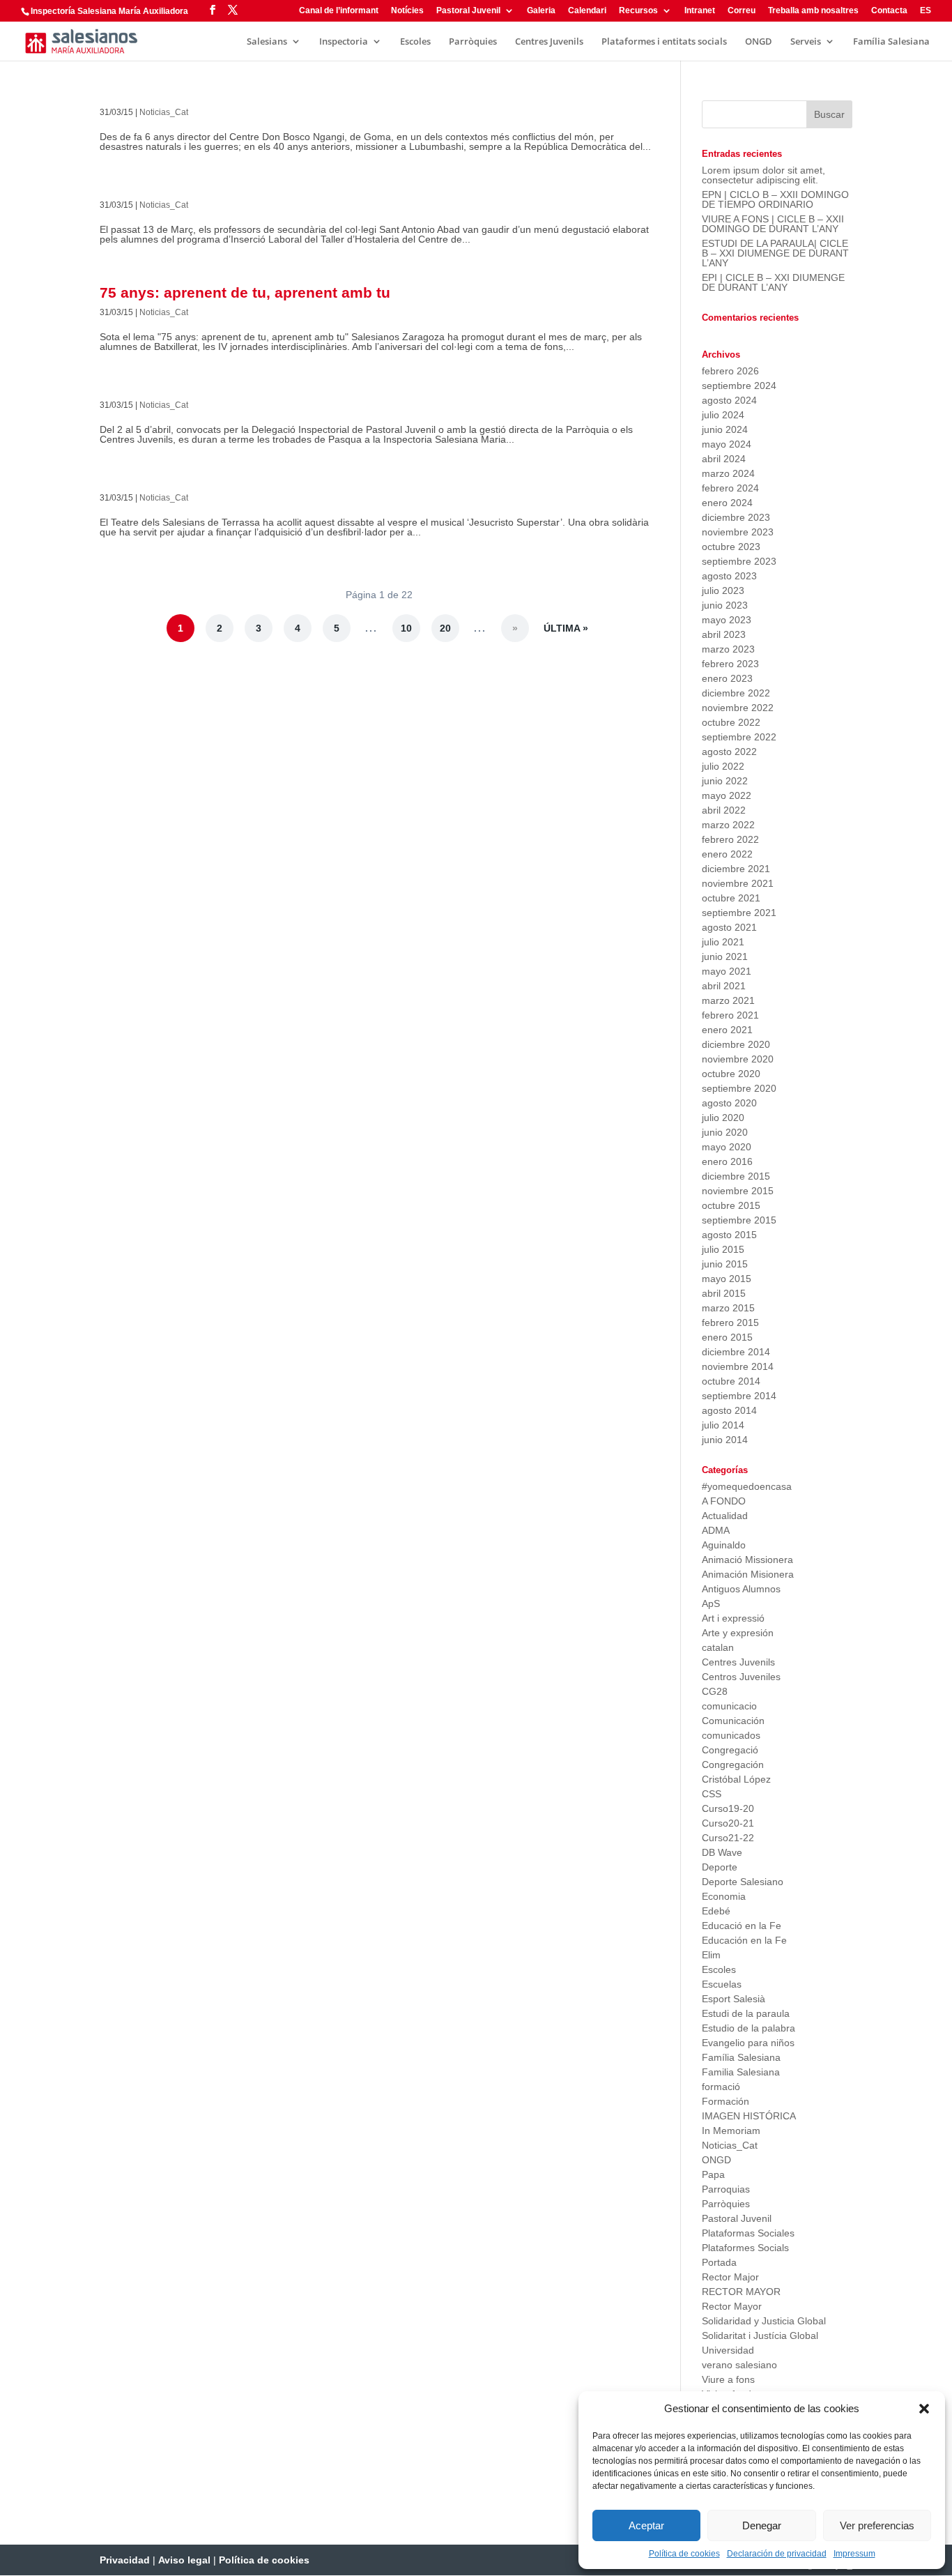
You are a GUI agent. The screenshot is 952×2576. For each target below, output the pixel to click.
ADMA (716, 1530)
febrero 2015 (730, 1323)
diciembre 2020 (736, 1044)
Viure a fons (728, 2379)
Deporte (720, 1867)
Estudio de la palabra (748, 2028)
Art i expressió (733, 1618)
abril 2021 (724, 986)
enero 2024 (727, 503)
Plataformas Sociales (748, 2233)
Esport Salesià (734, 1999)
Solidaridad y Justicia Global (764, 2321)
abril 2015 (724, 1293)
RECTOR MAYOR (741, 2292)
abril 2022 (724, 810)
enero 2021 (727, 1030)
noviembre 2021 (738, 883)
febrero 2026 (730, 371)
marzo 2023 (728, 649)
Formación (725, 2101)
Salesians (267, 42)
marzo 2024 (728, 473)
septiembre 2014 (739, 1396)
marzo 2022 (728, 825)
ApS (711, 1603)
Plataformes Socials (745, 2248)
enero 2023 (727, 678)
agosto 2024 (729, 400)
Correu (742, 11)
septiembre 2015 (739, 1220)
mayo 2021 (727, 971)
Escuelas (722, 1984)
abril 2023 (724, 634)
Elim (711, 1955)
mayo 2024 (727, 444)
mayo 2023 (727, 620)
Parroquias (726, 2189)
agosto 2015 (729, 1235)
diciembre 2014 (736, 1352)
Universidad (728, 2350)
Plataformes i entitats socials (664, 42)
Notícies (407, 11)
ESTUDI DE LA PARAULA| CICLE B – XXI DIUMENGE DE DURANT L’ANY (775, 253)
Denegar (762, 2525)
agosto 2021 (729, 927)
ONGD (759, 42)
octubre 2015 (731, 1205)
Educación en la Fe (744, 1940)
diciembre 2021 (736, 869)
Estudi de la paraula (746, 2013)
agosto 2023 (729, 576)
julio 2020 (723, 1118)
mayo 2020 (727, 1147)
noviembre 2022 (738, 708)
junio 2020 (725, 1132)
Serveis (806, 42)
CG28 (715, 1691)
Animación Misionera (748, 1574)
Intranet (700, 11)
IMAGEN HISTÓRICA (749, 2116)
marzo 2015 (728, 1308)
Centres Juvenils (549, 42)
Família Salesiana (891, 42)
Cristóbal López (736, 1779)
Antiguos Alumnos (741, 1589)
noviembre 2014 (738, 1366)
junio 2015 (725, 1264)
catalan (718, 1647)
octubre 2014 (731, 1381)
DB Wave (722, 1852)
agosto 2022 (729, 752)
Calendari (587, 11)
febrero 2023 (730, 664)
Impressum (854, 2554)
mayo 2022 (727, 795)
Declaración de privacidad (777, 2554)
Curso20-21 (728, 1823)
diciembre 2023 (736, 517)
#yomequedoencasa (747, 1486)
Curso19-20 (728, 1808)
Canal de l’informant (339, 11)
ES (926, 11)
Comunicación (733, 1721)
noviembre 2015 (738, 1191)
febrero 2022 (730, 839)
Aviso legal (184, 2560)
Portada (719, 2262)
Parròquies (473, 42)
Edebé (716, 1911)
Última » (566, 628)
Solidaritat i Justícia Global (760, 2335)
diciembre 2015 (736, 1176)
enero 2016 (727, 1161)
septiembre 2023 (739, 561)
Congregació (730, 1750)
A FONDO (724, 1501)
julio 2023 (723, 590)
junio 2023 (725, 605)
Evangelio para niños (748, 2043)
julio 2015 (723, 1249)
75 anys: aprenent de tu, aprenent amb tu (245, 292)
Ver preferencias (877, 2525)
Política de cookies (684, 2554)
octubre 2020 (731, 1074)
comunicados (731, 1735)
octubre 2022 (731, 722)
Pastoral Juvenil (468, 11)
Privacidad (125, 2560)
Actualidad (725, 1516)
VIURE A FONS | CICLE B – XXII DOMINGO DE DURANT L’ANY (773, 224)
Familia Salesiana (741, 2072)
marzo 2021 (728, 1000)
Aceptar (646, 2525)
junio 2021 (725, 957)
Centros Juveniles (741, 1677)
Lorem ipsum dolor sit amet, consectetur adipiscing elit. (763, 175)
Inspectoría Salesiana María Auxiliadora (109, 11)
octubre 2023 (731, 547)
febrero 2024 (730, 488)
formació (721, 2087)
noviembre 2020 (738, 1059)
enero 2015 (727, 1337)
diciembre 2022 (736, 693)
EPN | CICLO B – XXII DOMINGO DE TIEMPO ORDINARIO (775, 199)
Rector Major (730, 2277)
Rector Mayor (732, 2306)
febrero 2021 (730, 1015)
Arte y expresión (738, 1633)
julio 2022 (723, 766)
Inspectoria (344, 42)
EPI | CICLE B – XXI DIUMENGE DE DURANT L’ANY (773, 282)
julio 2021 (723, 942)
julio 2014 (723, 1425)
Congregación (733, 1765)
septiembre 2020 (739, 1088)
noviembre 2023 (738, 532)
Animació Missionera (747, 1560)
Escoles (415, 42)
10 (406, 628)
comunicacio (729, 1706)
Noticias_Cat (164, 112)
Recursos (638, 11)
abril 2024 (724, 459)
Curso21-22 (728, 1838)
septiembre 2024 (739, 386)
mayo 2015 (727, 1279)
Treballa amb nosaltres (813, 11)
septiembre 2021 (739, 913)
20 (445, 628)
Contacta (889, 11)
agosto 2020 (729, 1103)
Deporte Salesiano (743, 1882)
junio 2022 (725, 781)
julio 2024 (723, 415)
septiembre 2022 (739, 737)
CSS (712, 1794)
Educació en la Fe (742, 1926)
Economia (724, 1896)
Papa (713, 2174)
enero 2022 (727, 854)
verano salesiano (739, 2365)
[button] (924, 2409)
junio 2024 (725, 429)
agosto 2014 (729, 1410)
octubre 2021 (731, 898)
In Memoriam (731, 2131)
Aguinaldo (724, 1545)
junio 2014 (725, 1440)
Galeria (541, 11)
